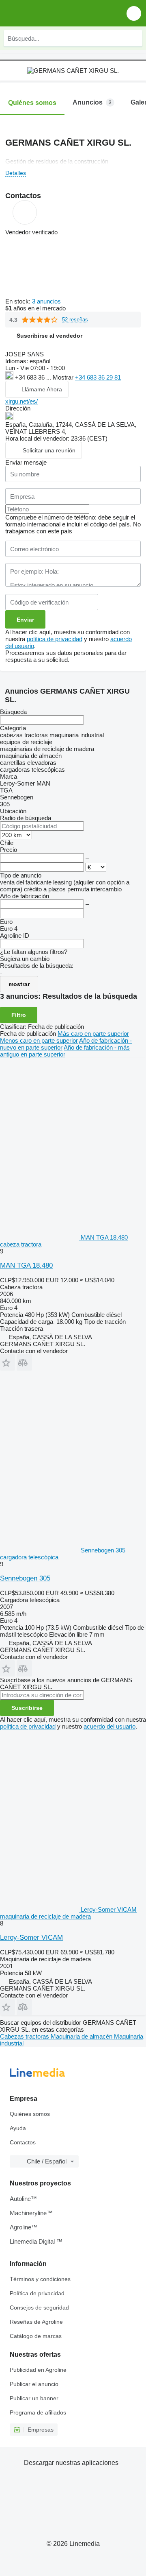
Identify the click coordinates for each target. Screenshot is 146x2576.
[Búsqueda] (134, 38)
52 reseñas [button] (75, 320)
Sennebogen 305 (25, 1578)
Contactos (23, 2142)
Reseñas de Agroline (36, 2322)
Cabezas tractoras (25, 2036)
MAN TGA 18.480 (26, 1265)
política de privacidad (55, 639)
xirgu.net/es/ (21, 401)
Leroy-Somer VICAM (31, 1937)
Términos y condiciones (40, 2279)
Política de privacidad (37, 2293)
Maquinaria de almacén (82, 2036)
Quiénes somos (30, 2114)
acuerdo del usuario (109, 1726)
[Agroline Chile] (53, 13)
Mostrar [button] (64, 377)
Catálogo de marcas (36, 2336)
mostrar (19, 984)
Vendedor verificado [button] (31, 232)
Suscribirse (27, 1708)
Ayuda (18, 2128)
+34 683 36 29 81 (98, 377)
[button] (134, 13)
